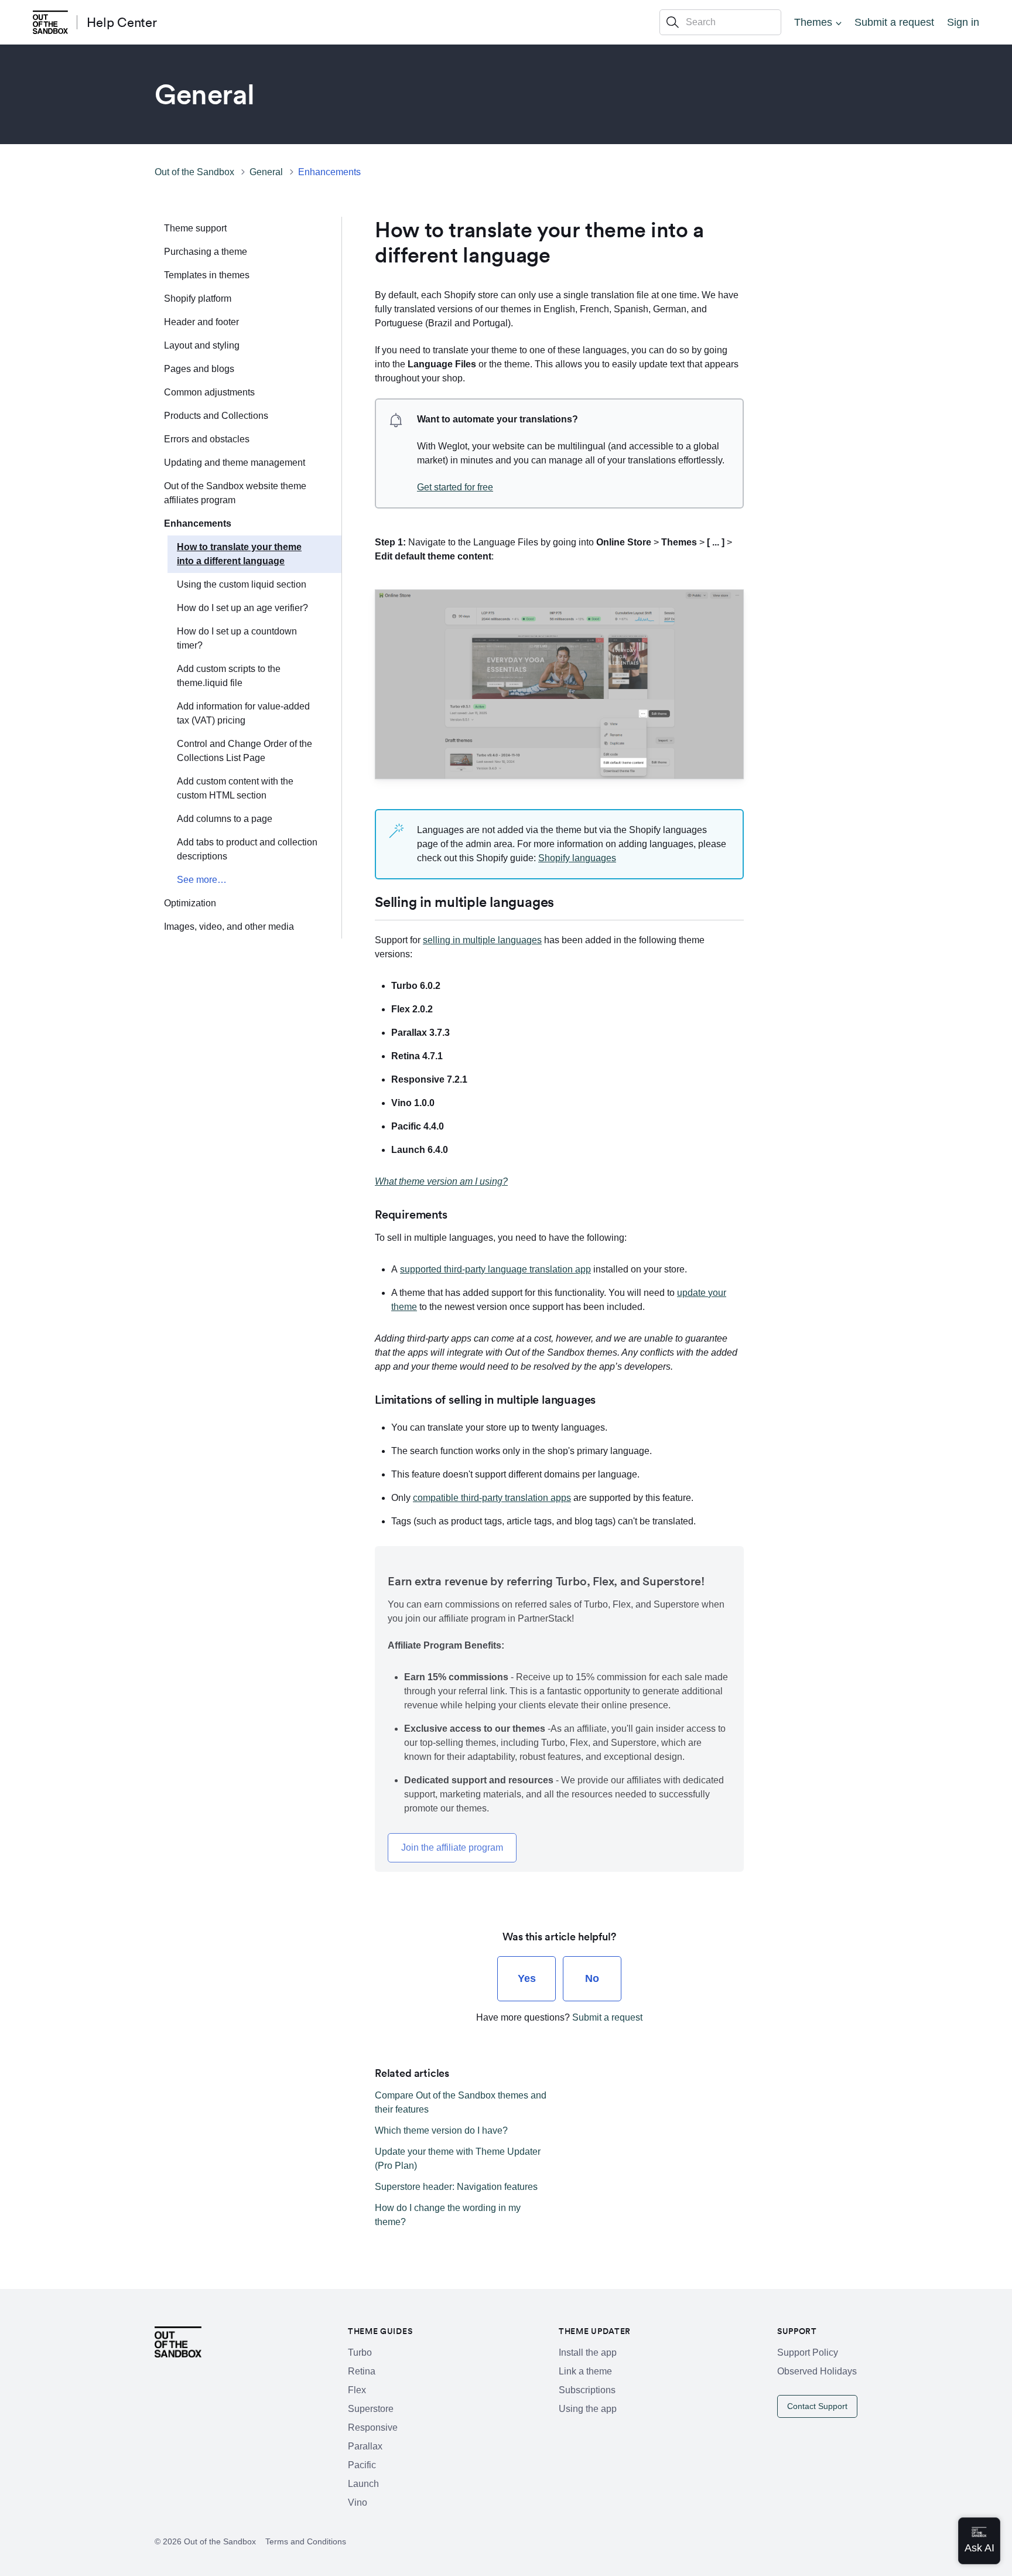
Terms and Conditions (306, 2541)
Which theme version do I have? (441, 2130)
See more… (202, 880)
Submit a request (894, 22)
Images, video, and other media (229, 927)
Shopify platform (198, 298)
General (266, 172)
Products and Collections (216, 416)
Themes (813, 22)
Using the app (588, 2409)
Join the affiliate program (452, 1847)
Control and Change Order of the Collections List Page (245, 751)
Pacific (362, 2465)
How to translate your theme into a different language (239, 554)
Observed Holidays (817, 2371)
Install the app (588, 2352)
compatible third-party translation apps (492, 1498)
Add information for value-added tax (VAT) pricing (243, 713)
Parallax (365, 2446)
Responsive (373, 2427)
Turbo (360, 2352)
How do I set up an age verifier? (242, 608)
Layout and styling (202, 345)
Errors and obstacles (207, 439)
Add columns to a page (225, 819)
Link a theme (585, 2371)
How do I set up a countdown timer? (237, 638)
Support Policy (808, 2352)
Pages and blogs (199, 369)
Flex (357, 2390)
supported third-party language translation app (495, 1269)
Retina (362, 2371)
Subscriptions (587, 2390)
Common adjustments (209, 392)
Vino (358, 2502)
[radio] (526, 1979)
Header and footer (201, 322)
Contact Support (817, 2406)
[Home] (50, 22)
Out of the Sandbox (194, 172)
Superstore (371, 2409)
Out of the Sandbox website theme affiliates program (235, 493)
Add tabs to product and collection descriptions (247, 849)
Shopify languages (577, 858)
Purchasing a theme (206, 252)
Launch (363, 2484)
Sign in (963, 22)
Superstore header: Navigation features (456, 2187)
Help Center (122, 22)
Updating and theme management (235, 463)
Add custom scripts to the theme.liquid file (229, 676)
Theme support (195, 228)
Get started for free (455, 487)
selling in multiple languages (482, 940)
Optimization (190, 903)
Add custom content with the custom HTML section (235, 788)
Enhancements (329, 172)
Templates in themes (207, 275)
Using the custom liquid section (242, 584)
